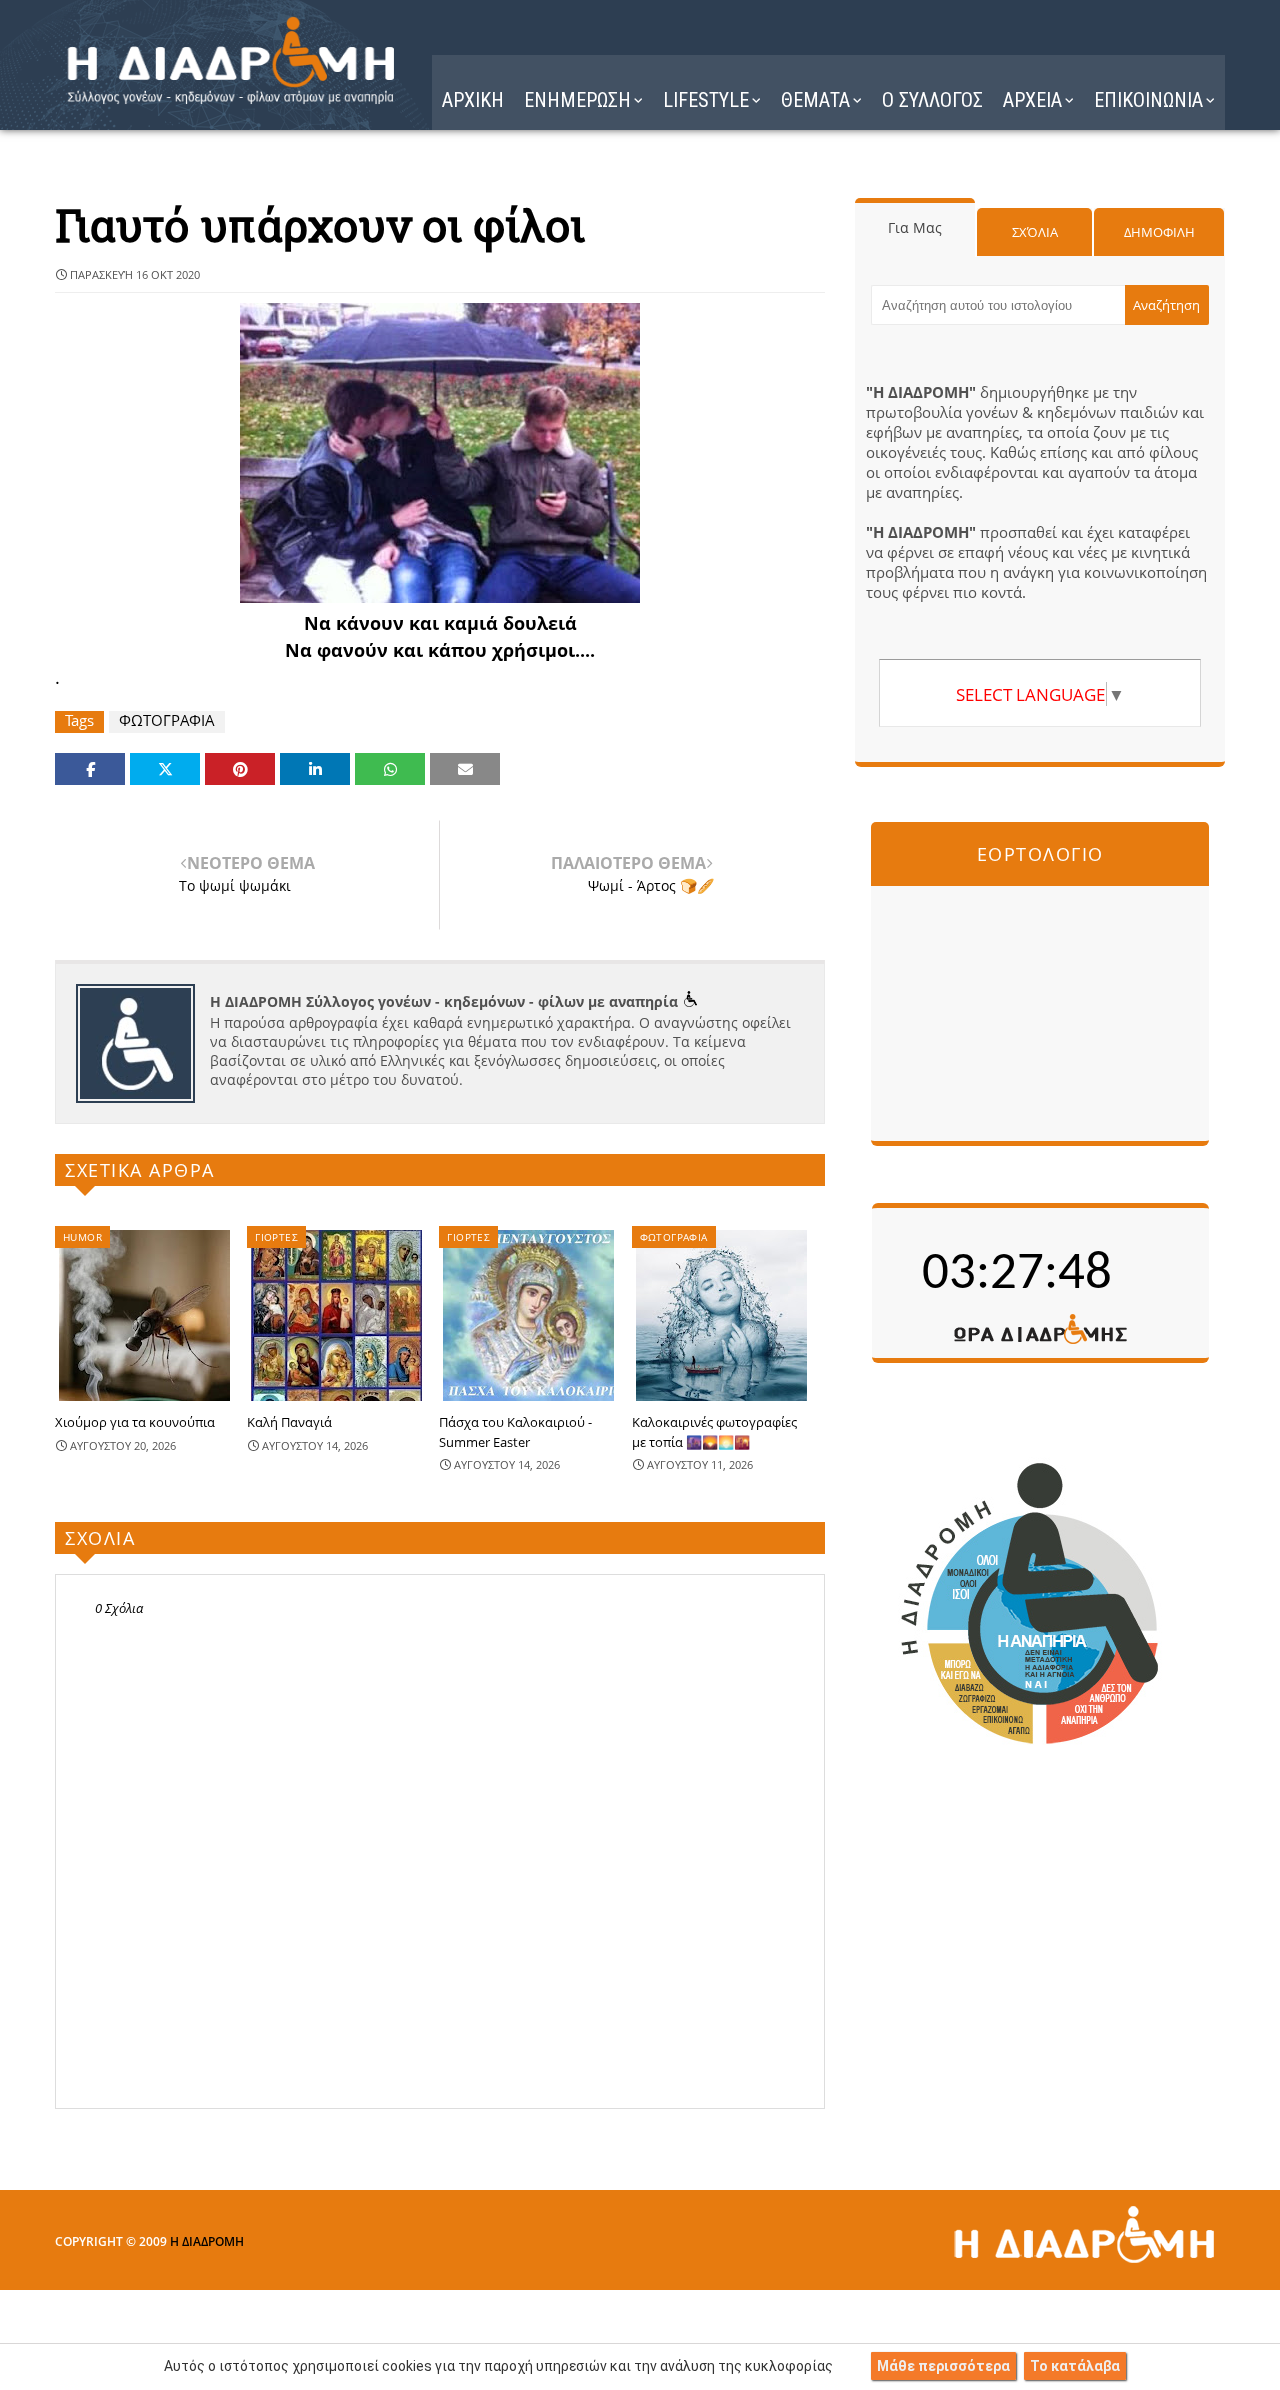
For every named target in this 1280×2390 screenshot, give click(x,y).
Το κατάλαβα (1075, 2366)
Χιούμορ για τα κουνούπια (135, 1422)
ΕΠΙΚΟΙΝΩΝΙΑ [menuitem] (1148, 100)
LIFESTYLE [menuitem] (706, 100)
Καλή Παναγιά (289, 1422)
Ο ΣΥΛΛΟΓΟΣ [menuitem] (932, 100)
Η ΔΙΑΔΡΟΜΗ (207, 2241)
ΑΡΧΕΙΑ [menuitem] (1032, 100)
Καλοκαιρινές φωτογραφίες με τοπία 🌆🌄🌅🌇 (714, 1432)
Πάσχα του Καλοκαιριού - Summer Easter (515, 1432)
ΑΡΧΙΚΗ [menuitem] (473, 100)
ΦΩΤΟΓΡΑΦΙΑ (167, 720)
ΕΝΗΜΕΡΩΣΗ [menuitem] (577, 100)
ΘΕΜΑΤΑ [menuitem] (815, 100)
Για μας (915, 227)
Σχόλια (1035, 232)
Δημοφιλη (1159, 232)
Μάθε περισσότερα (943, 2366)
